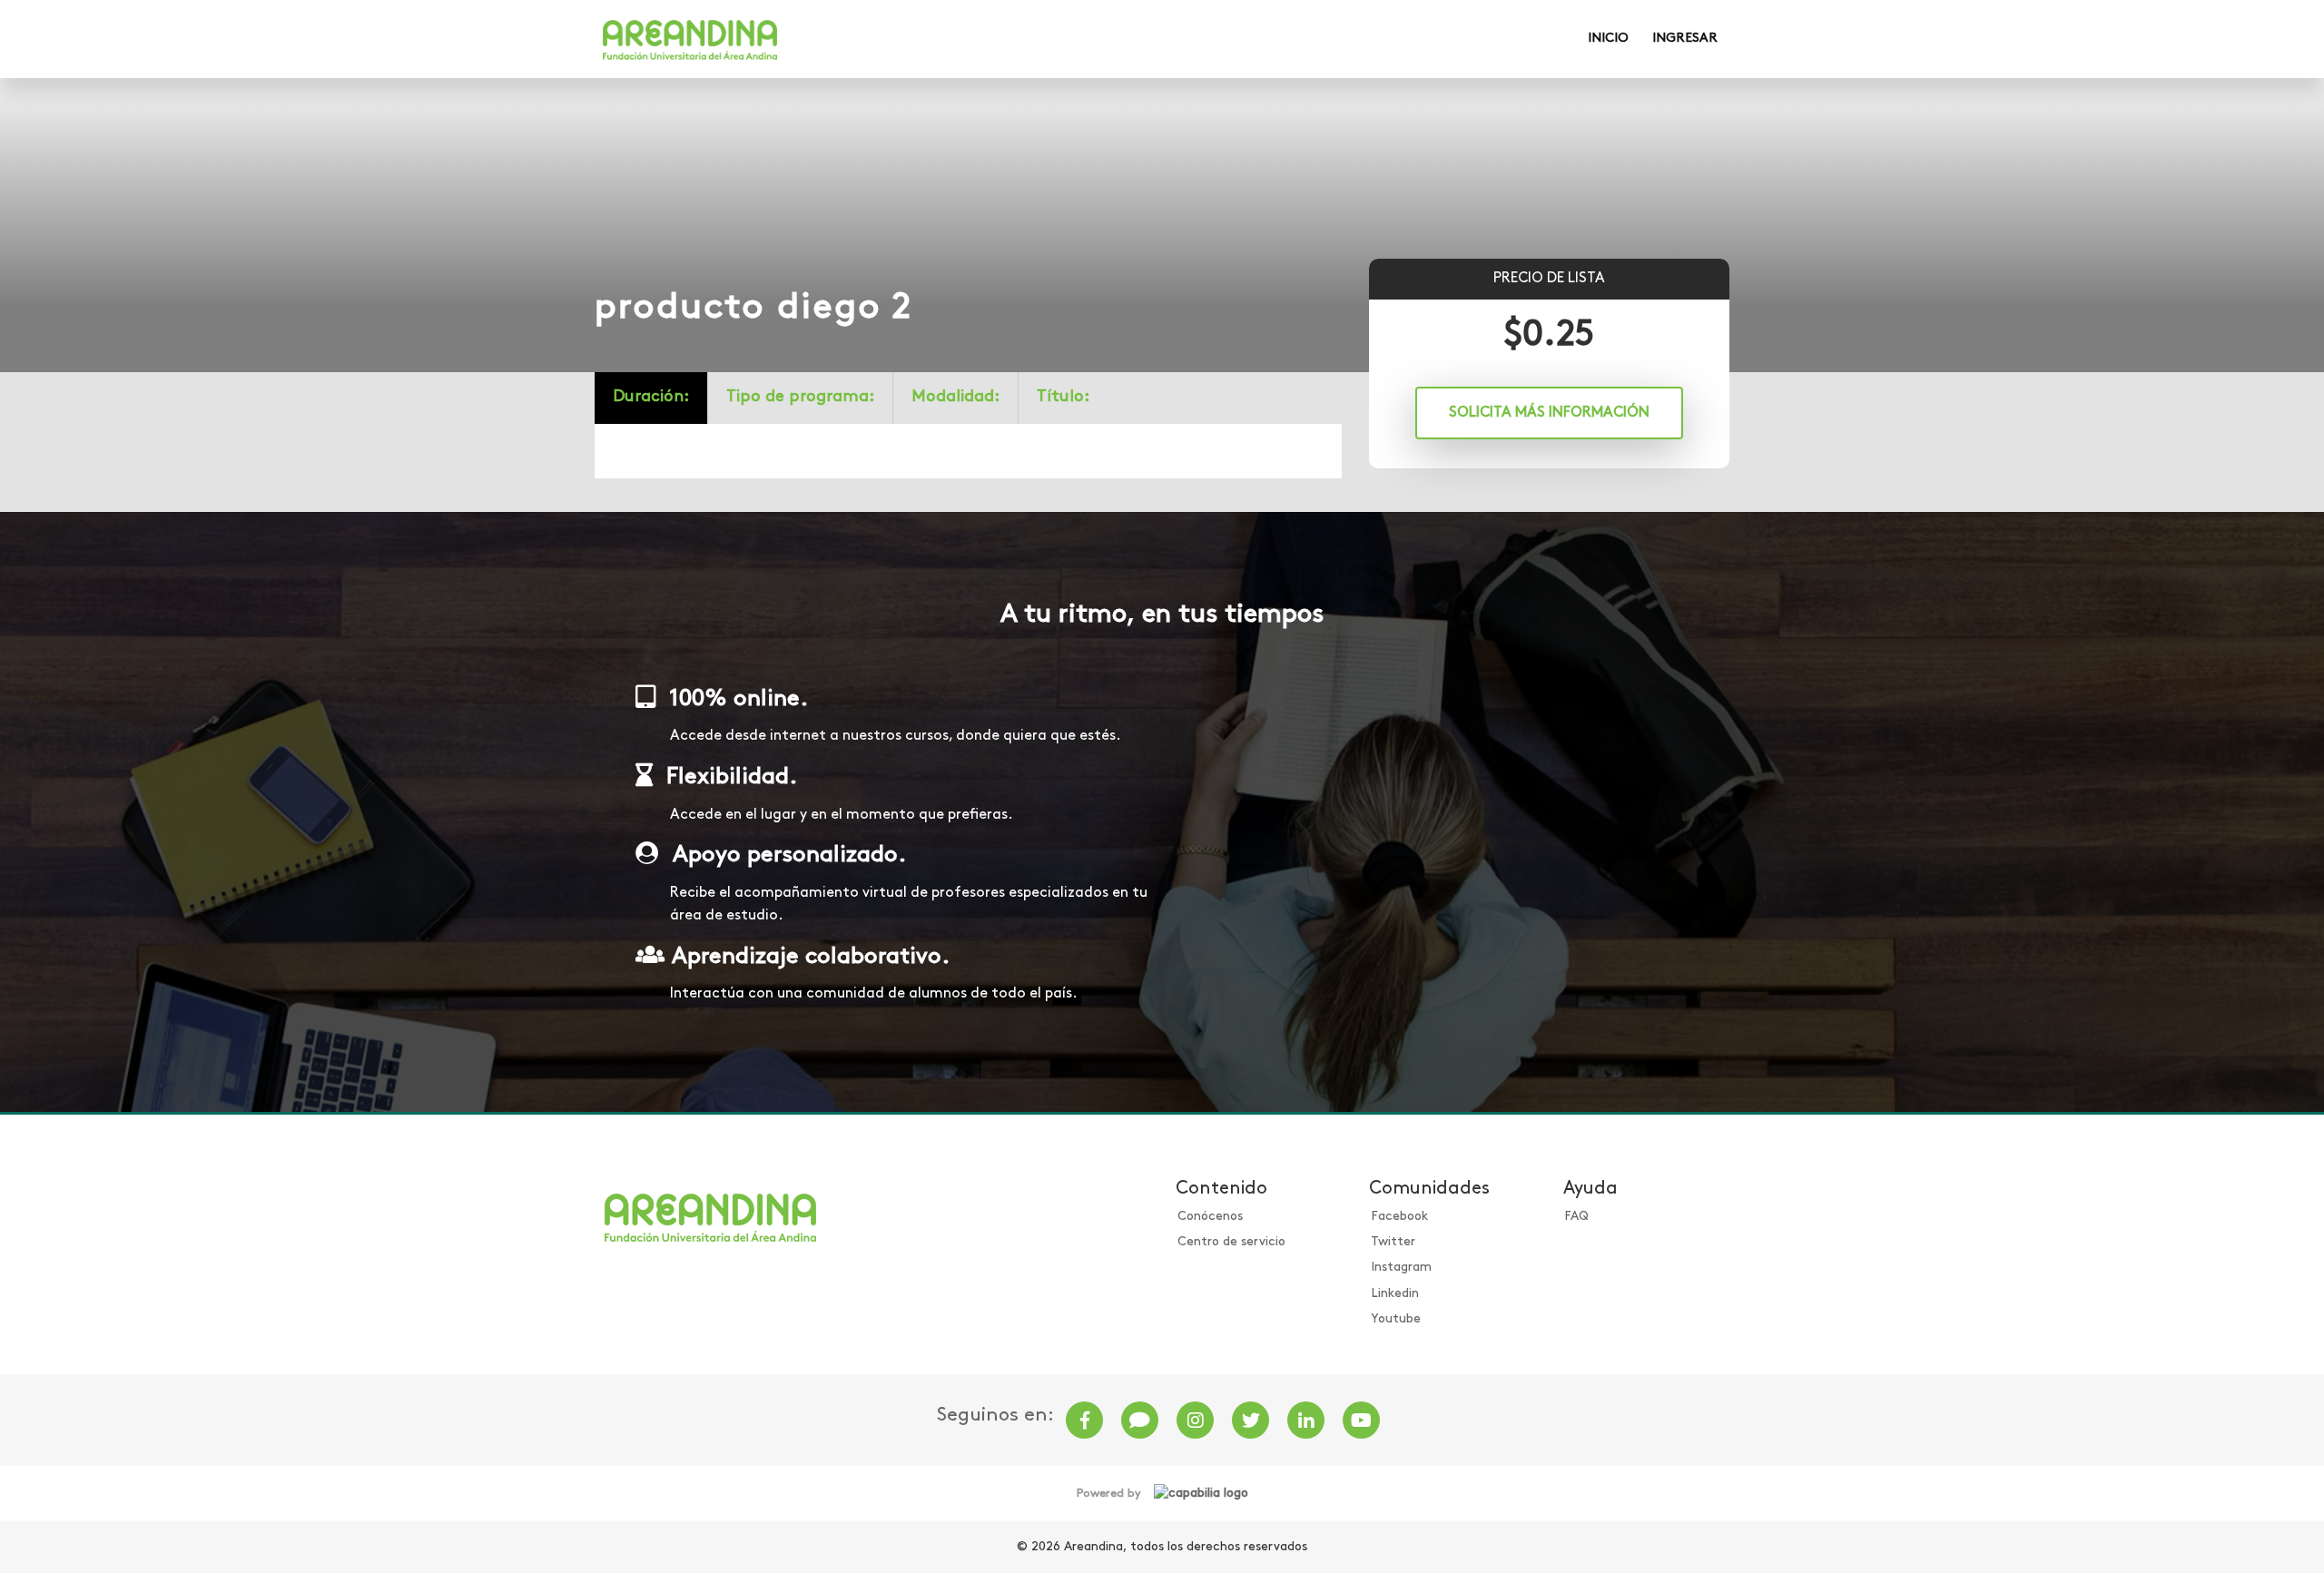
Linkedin (1395, 1294)
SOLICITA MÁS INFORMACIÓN (1549, 413)
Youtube (1396, 1319)
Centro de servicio (1231, 1242)
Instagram (1401, 1268)
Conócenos (1210, 1217)
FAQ (1576, 1217)
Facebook (1399, 1217)
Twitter (1393, 1242)
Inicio (1608, 39)
